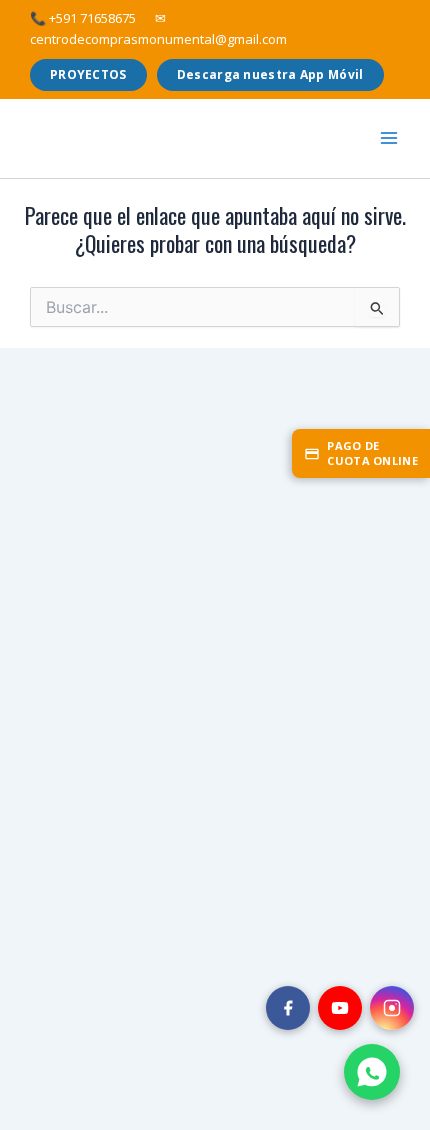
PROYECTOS (88, 74)
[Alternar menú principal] (389, 138)
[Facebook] (288, 1008)
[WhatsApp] (372, 1072)
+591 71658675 (83, 18)
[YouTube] (340, 1008)
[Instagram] (392, 1008)
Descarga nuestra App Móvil (270, 74)
